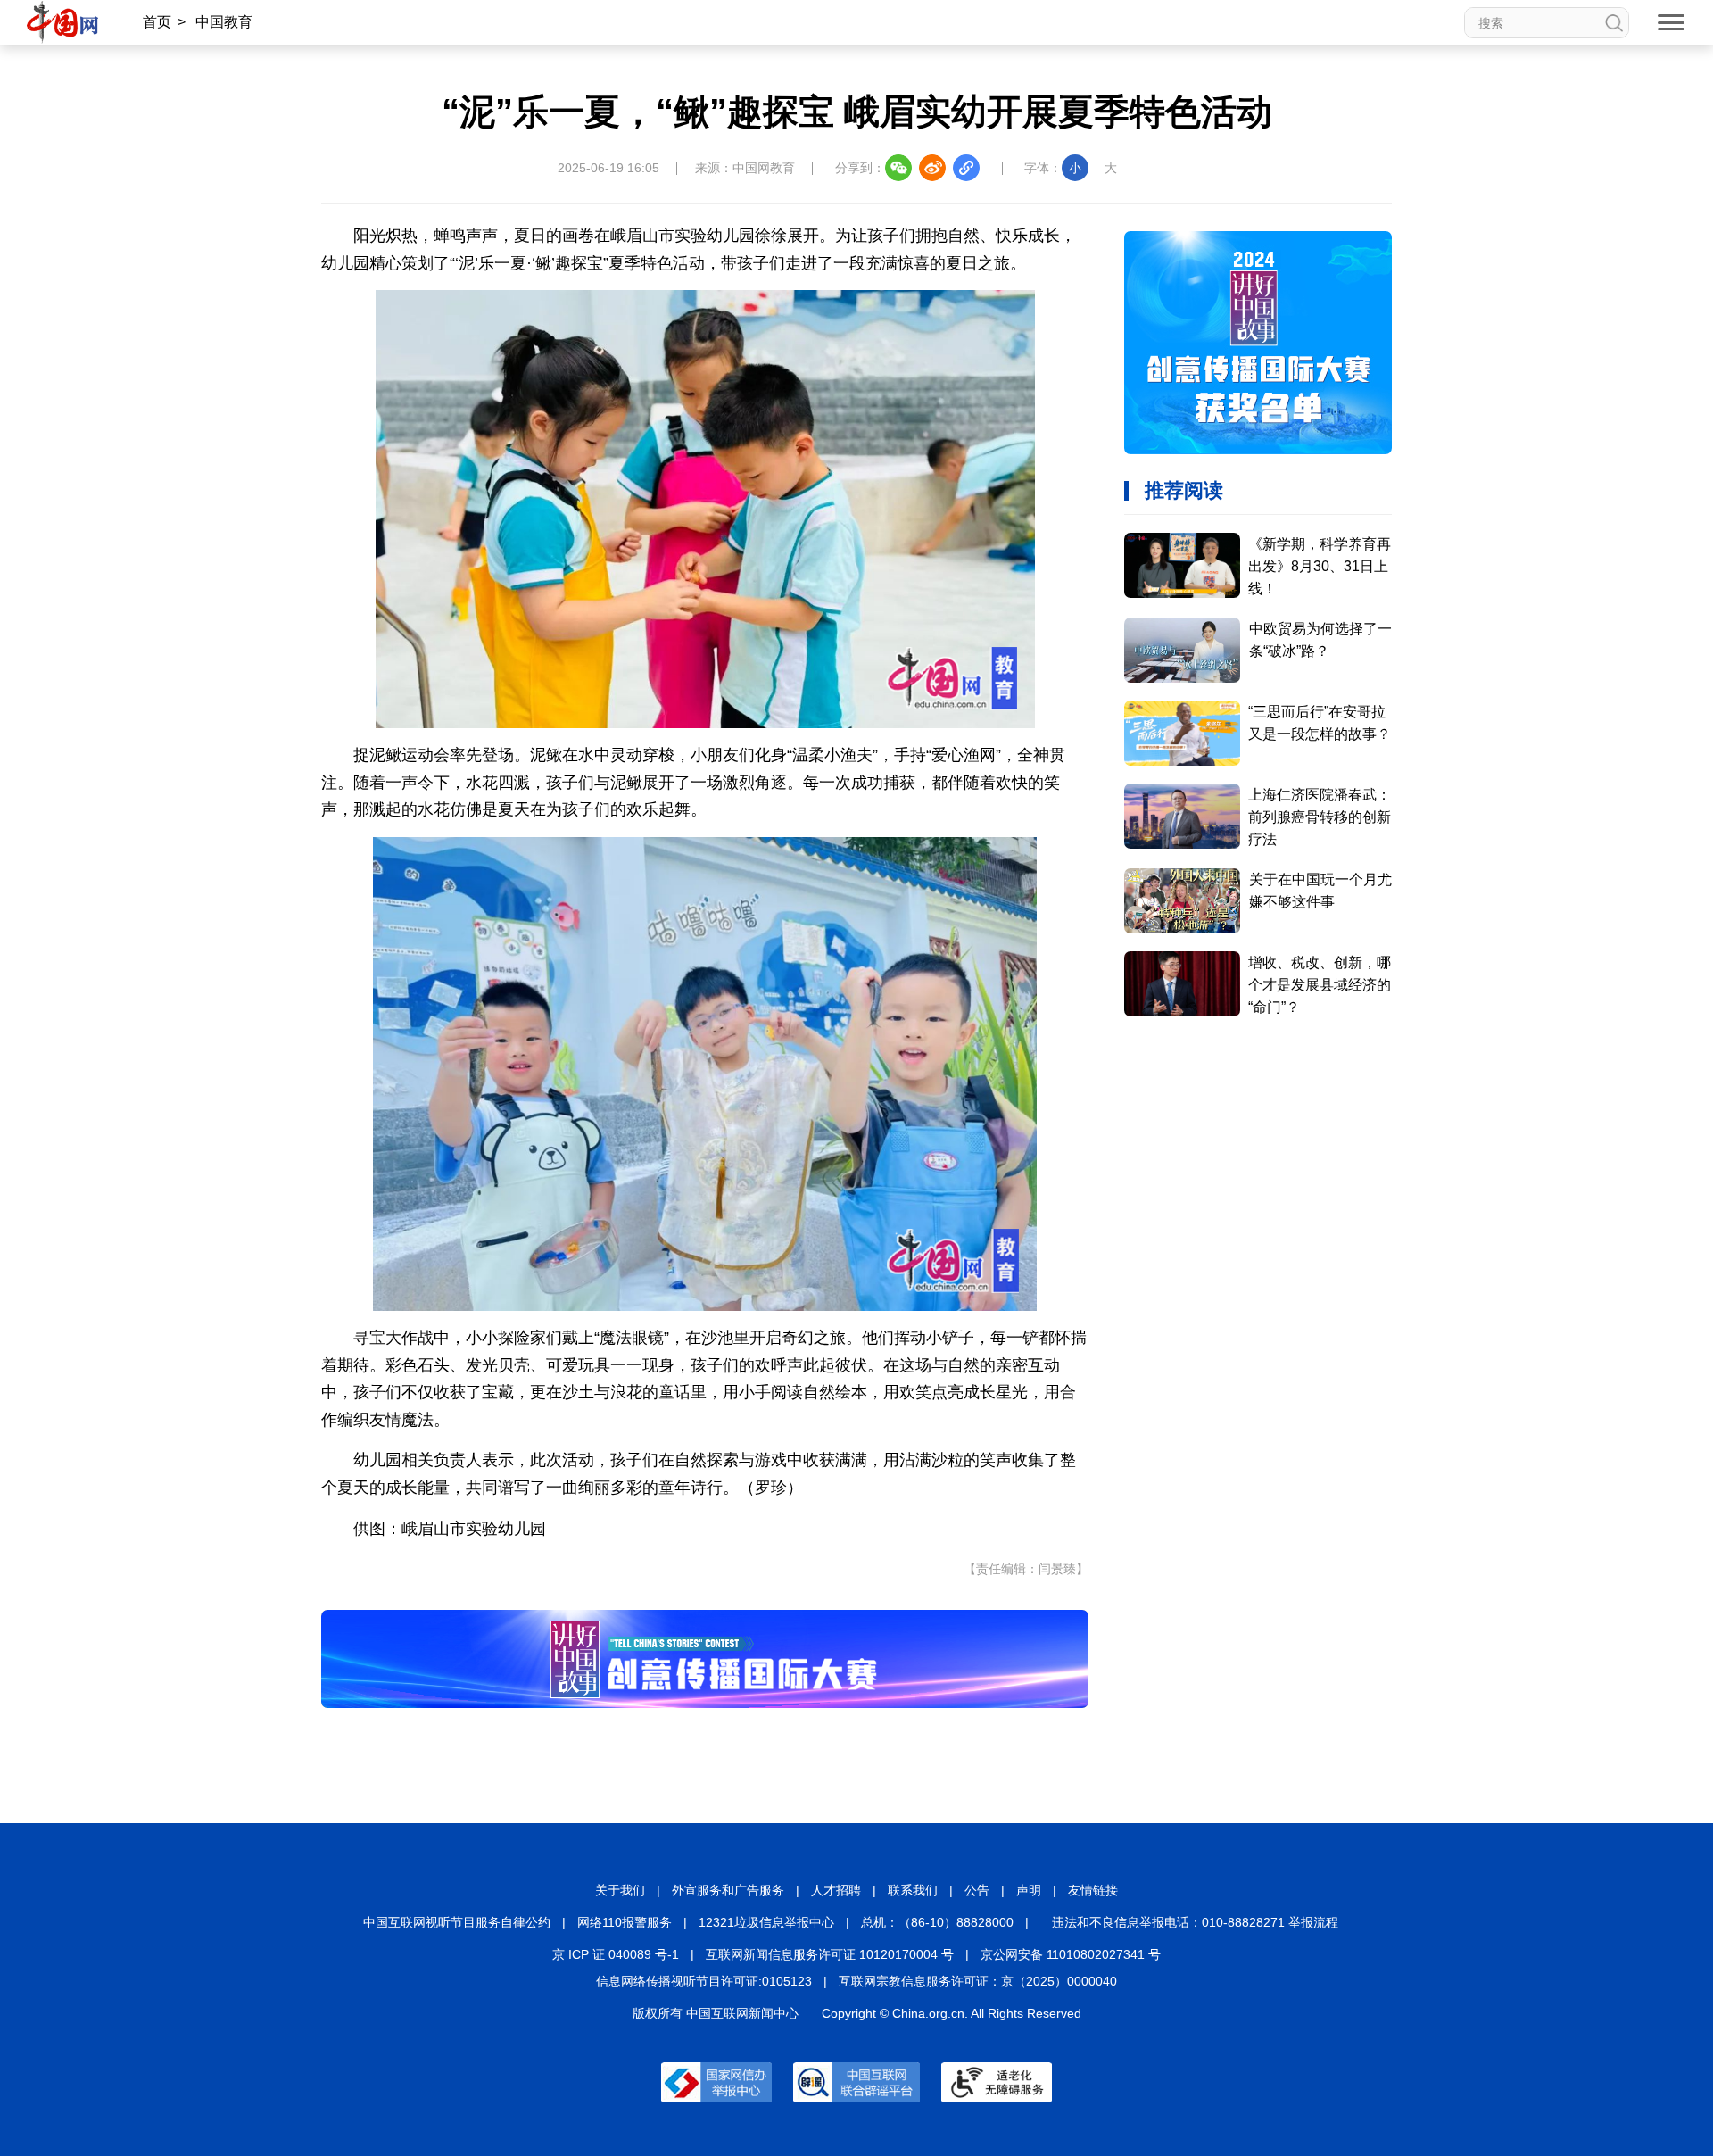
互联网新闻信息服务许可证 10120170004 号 (830, 1954)
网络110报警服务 (625, 1922)
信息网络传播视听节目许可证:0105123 (704, 1981)
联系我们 (913, 1890)
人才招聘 (836, 1890)
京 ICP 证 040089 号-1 (616, 1954)
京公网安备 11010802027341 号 (1071, 1954)
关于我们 (620, 1890)
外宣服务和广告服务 (728, 1890)
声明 (1029, 1890)
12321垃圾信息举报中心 (766, 1922)
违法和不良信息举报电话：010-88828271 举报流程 (1195, 1922)
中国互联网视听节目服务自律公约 (457, 1922)
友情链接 (1093, 1890)
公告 (977, 1890)
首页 (157, 22)
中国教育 (224, 22)
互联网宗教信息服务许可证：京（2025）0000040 (978, 1981)
